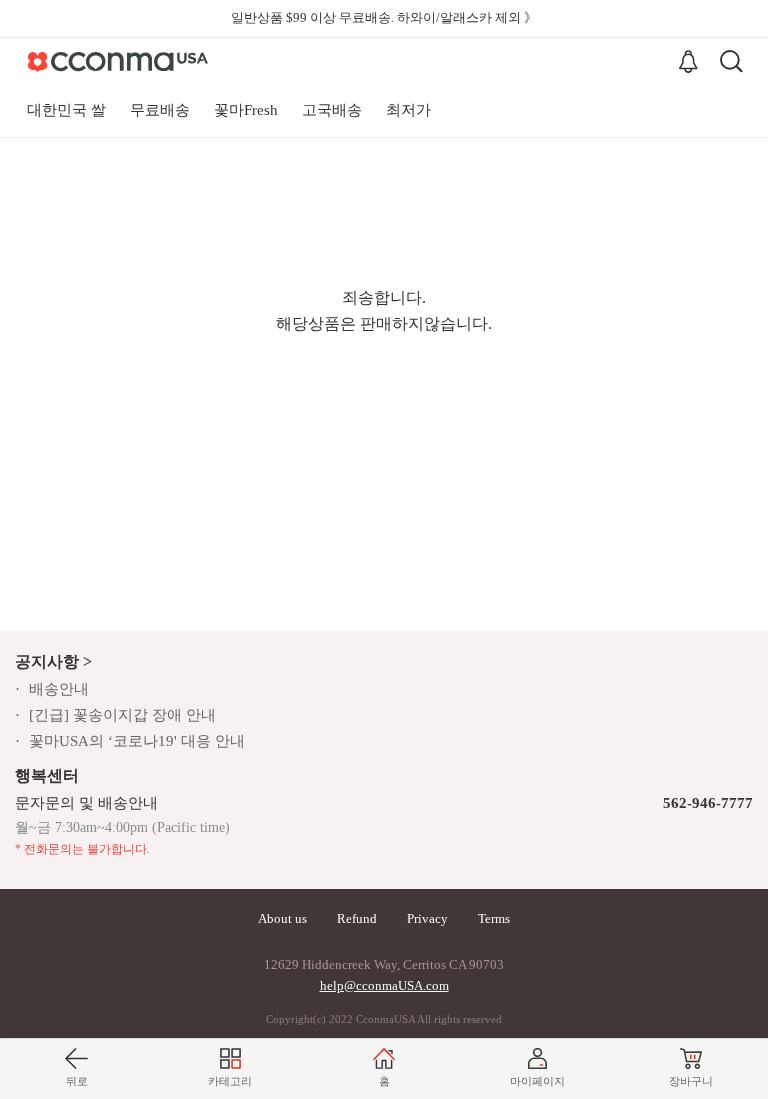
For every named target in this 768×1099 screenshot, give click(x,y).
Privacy (427, 918)
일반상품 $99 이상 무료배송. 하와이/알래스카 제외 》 (384, 17)
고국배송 (332, 110)
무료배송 (160, 110)
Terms (494, 918)
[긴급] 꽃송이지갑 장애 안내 (122, 715)
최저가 (408, 110)
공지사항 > (53, 661)
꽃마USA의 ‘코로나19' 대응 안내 (137, 741)
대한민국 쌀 (66, 110)
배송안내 (59, 689)
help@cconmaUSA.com (384, 985)
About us (282, 918)
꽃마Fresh (246, 110)
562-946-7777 (708, 803)
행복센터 (47, 775)
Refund (357, 918)
